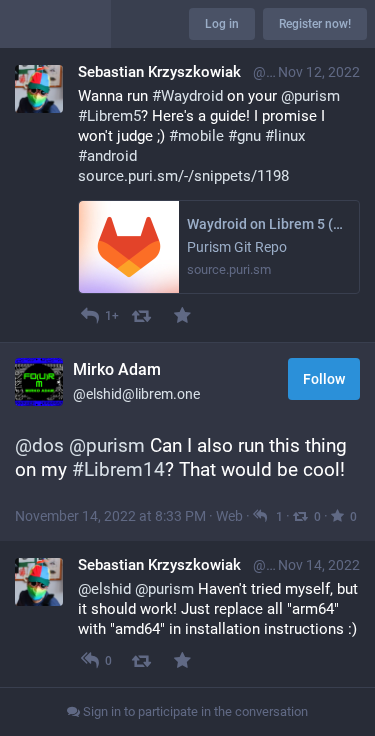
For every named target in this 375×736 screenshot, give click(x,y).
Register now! (315, 24)
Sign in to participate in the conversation (194, 711)
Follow (324, 379)
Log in (222, 24)
